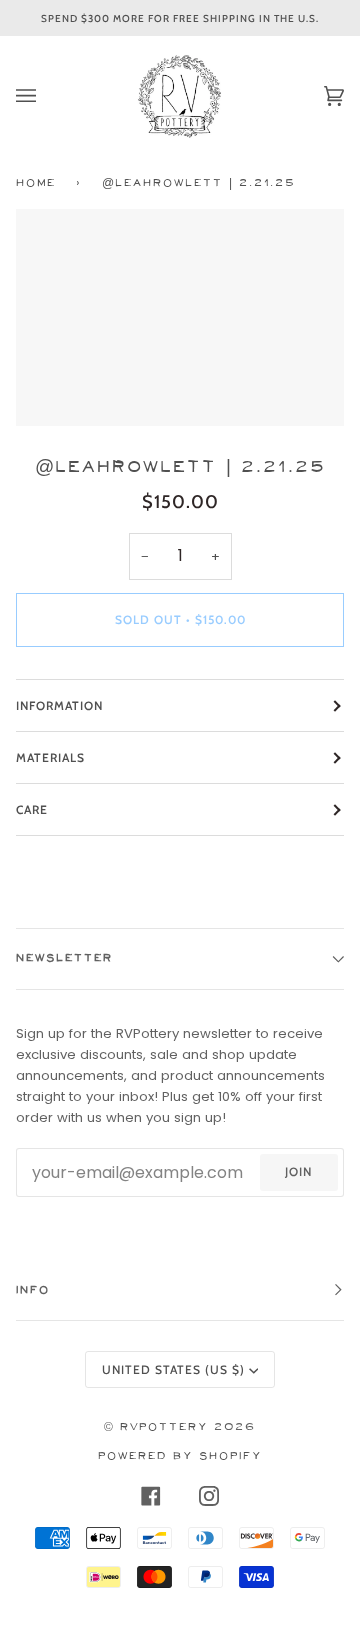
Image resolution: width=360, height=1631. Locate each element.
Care (32, 809)
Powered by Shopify (180, 1456)
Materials (50, 757)
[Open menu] (46, 96)
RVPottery (164, 1427)
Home (36, 183)
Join (298, 1171)
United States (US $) (173, 1369)
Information (59, 705)
